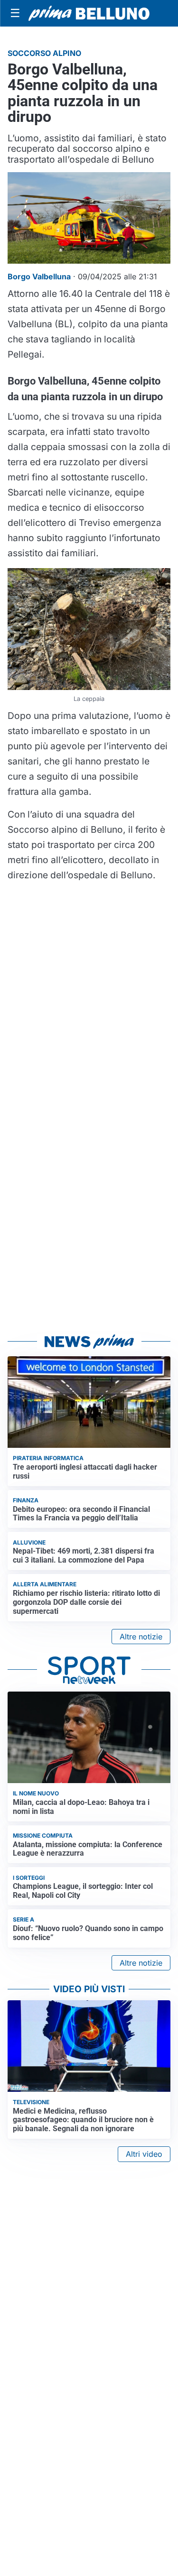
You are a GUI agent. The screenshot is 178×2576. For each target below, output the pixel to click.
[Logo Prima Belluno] (89, 13)
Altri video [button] (144, 2154)
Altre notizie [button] (141, 1637)
